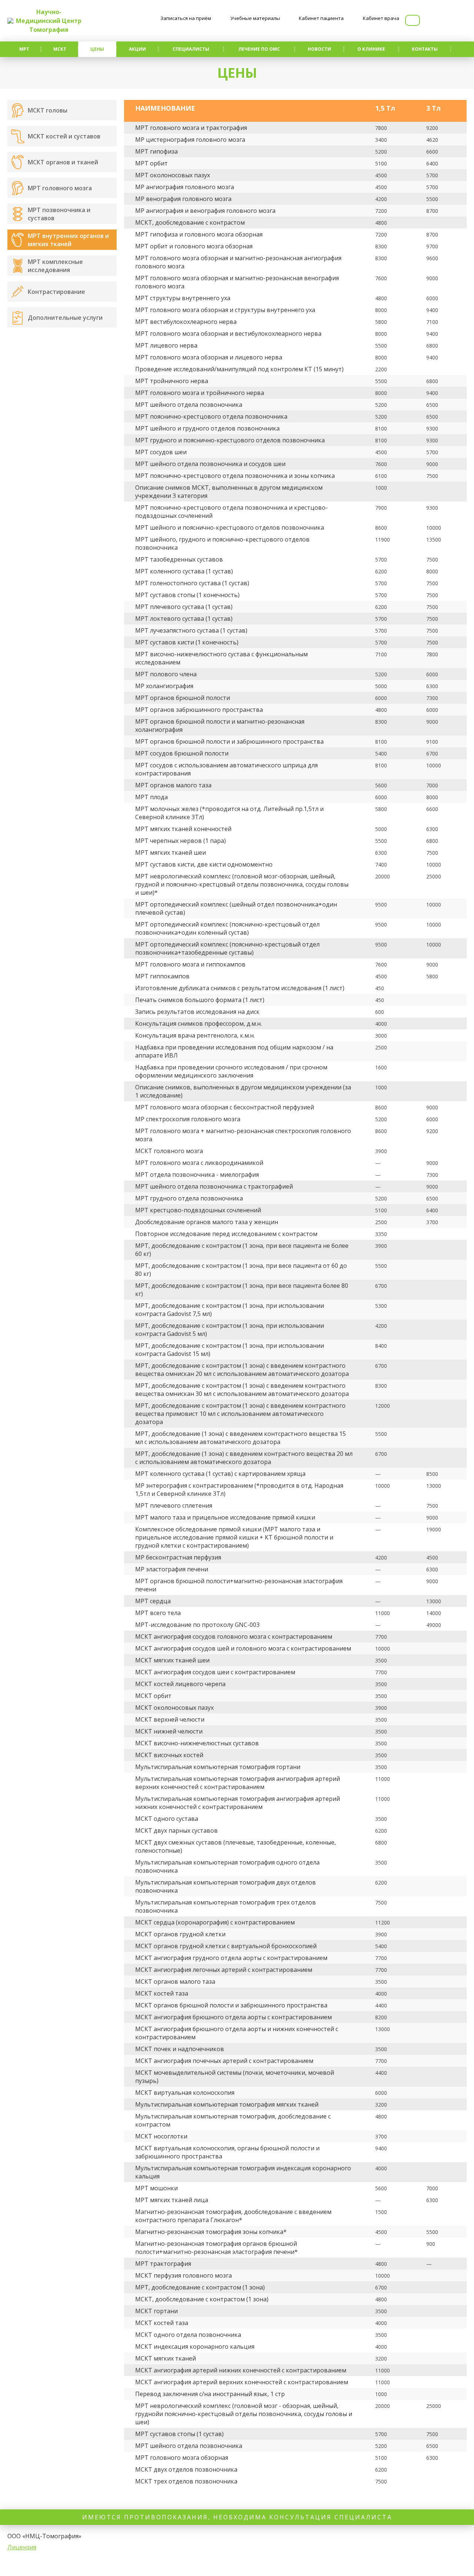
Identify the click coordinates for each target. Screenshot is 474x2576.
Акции (137, 49)
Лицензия (22, 2547)
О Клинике (371, 49)
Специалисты (191, 49)
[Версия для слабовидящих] (413, 20)
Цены (97, 49)
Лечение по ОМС (259, 49)
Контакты (425, 49)
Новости (319, 49)
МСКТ (60, 49)
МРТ (24, 49)
